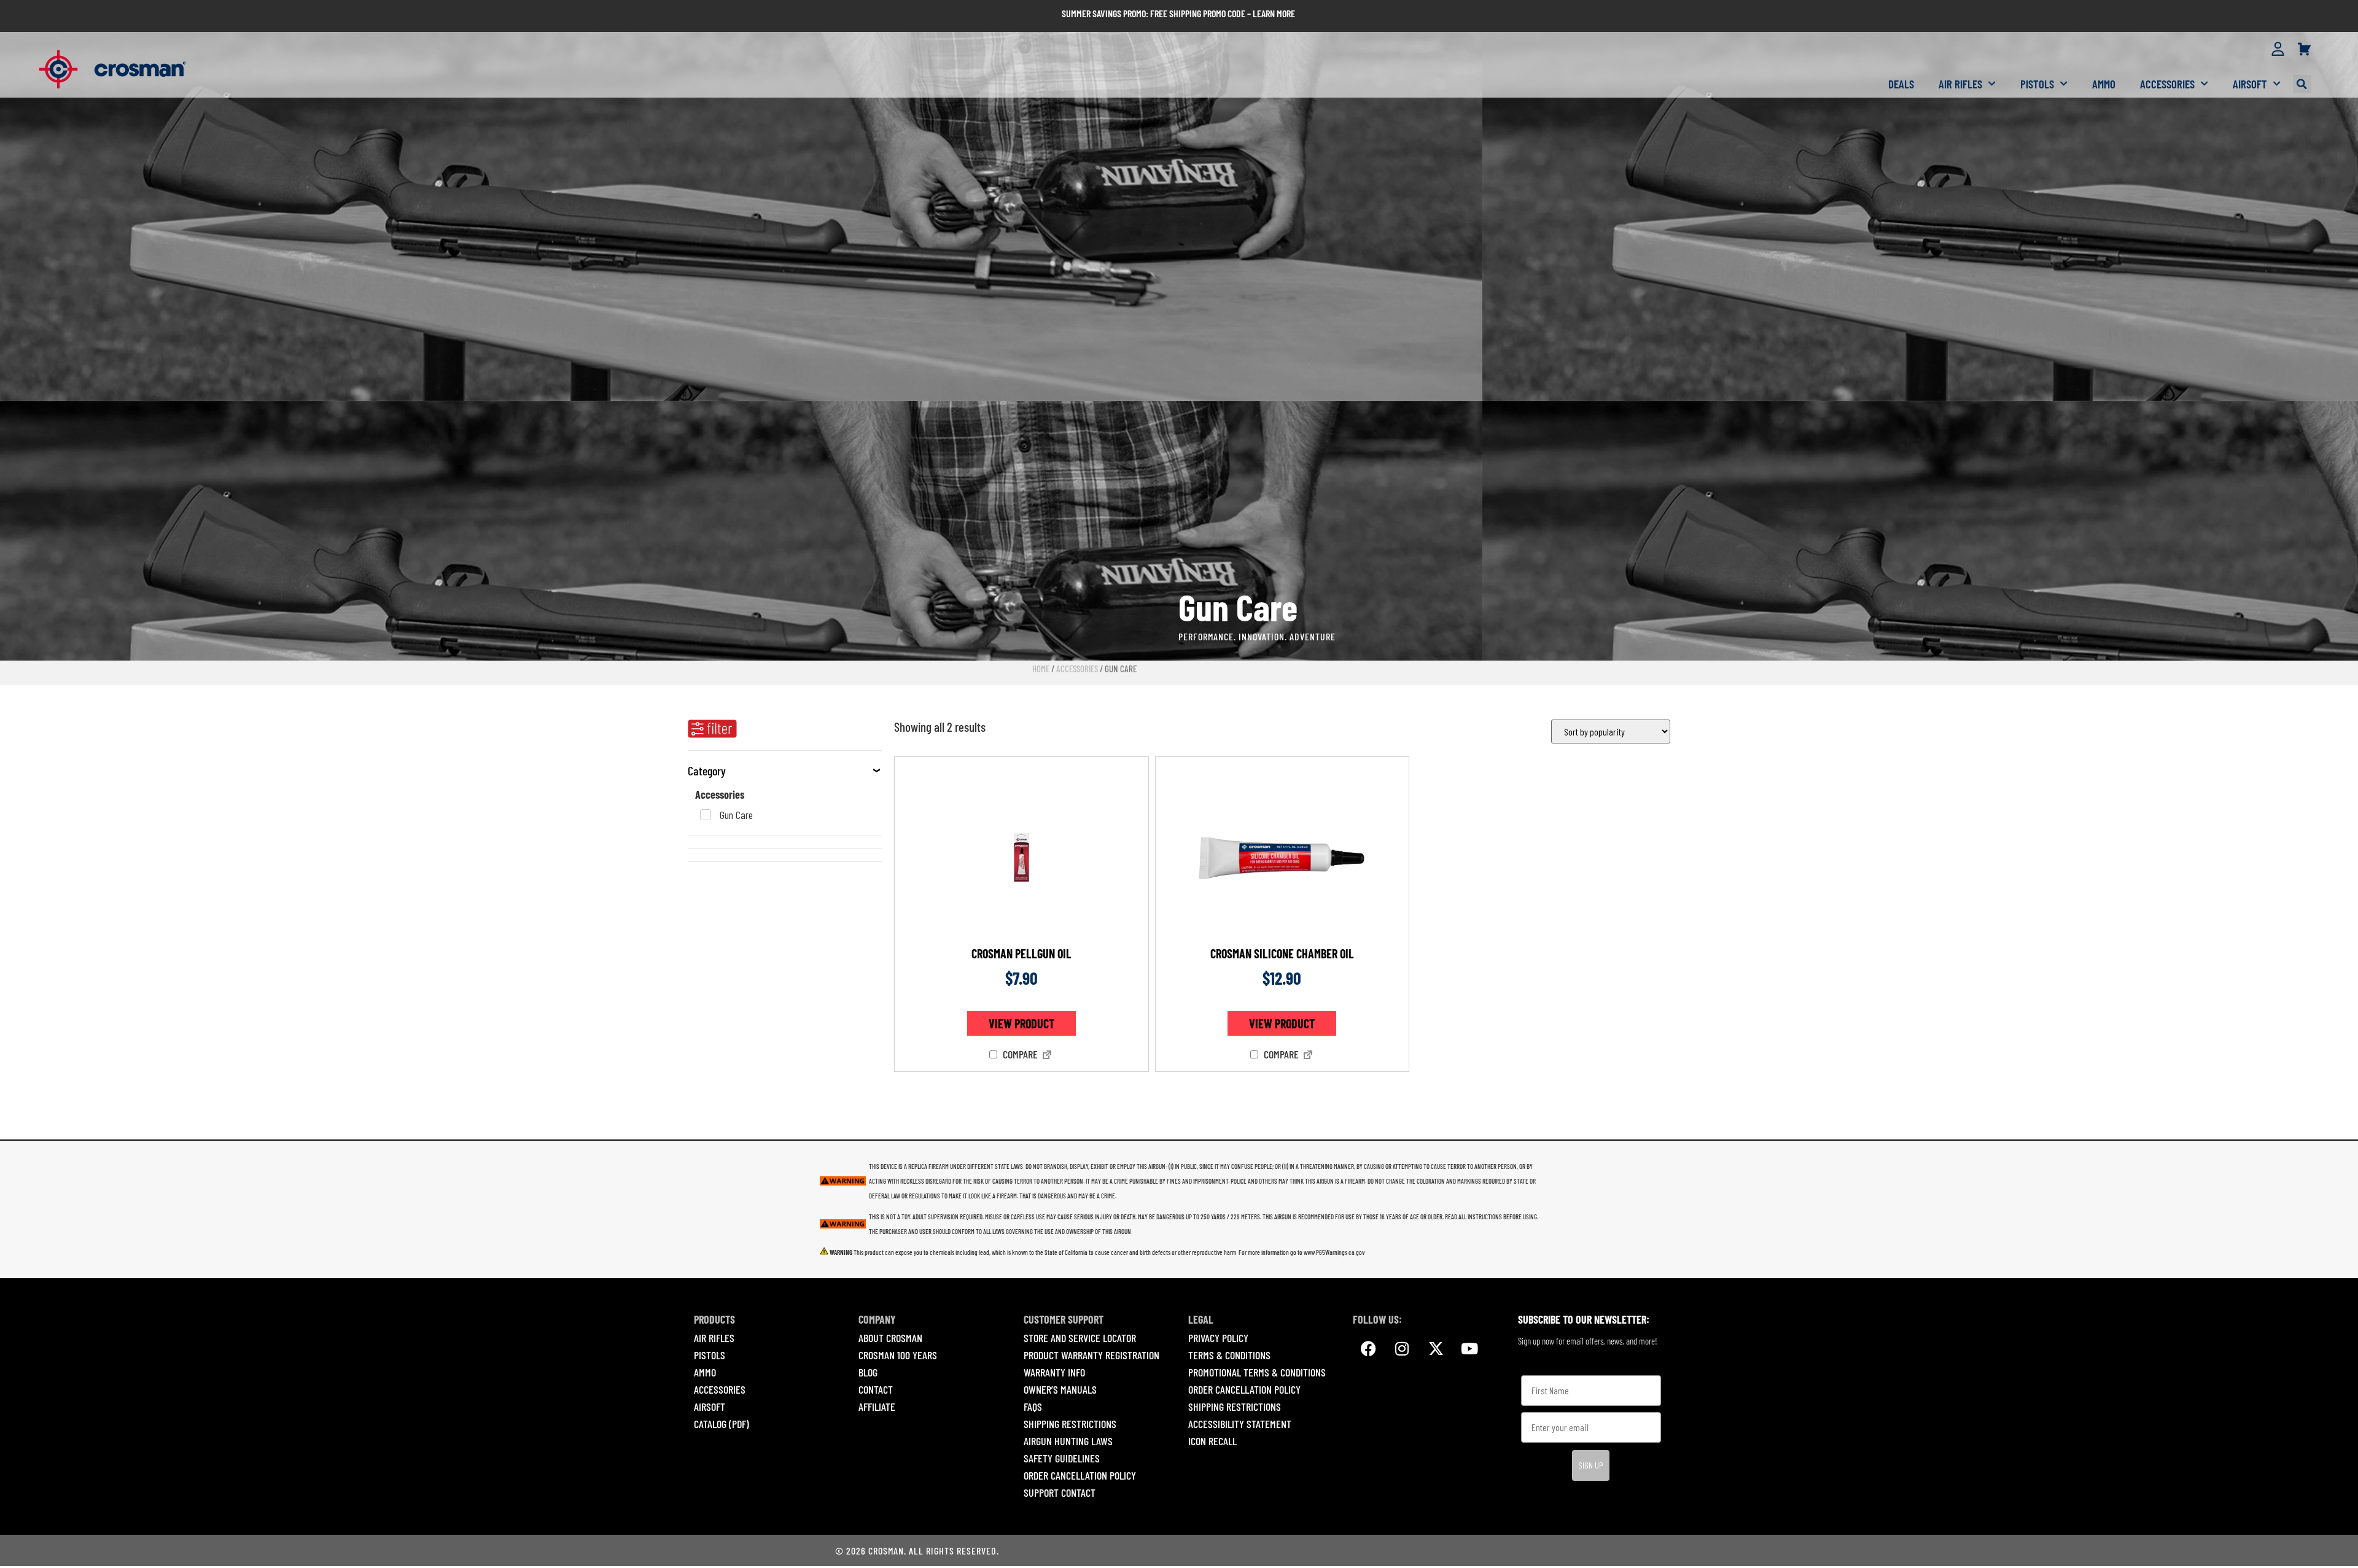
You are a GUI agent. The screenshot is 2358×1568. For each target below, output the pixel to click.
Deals (1901, 84)
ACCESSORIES (720, 1389)
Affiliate (877, 1407)
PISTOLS (710, 1355)
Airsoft (2250, 84)
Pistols (2037, 84)
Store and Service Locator (1080, 1338)
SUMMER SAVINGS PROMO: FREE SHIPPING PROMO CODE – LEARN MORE (1178, 13)
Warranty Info (1054, 1372)
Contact (876, 1389)
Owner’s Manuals (1060, 1389)
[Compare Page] (1047, 1056)
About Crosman (890, 1338)
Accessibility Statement (1240, 1424)
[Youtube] (1469, 1349)
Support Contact (1060, 1492)
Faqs (1033, 1407)
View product (1021, 1023)
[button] (2302, 84)
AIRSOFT (710, 1407)
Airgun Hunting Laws (1068, 1441)
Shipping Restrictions (1070, 1424)
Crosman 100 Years (898, 1355)
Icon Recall (1212, 1441)
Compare (1019, 1055)
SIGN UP (1591, 1465)
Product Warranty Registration (1091, 1355)
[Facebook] (1368, 1349)
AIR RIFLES (714, 1338)
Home (1041, 669)
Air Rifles (1960, 84)
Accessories (2167, 84)
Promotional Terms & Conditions (1257, 1372)
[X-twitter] (1436, 1349)
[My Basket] (2304, 50)
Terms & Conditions (1229, 1355)
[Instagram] (1402, 1349)
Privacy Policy (1218, 1338)
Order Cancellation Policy (1080, 1475)
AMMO (705, 1372)
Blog (868, 1372)
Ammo (2104, 84)
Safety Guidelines (1062, 1458)
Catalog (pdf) (722, 1424)
